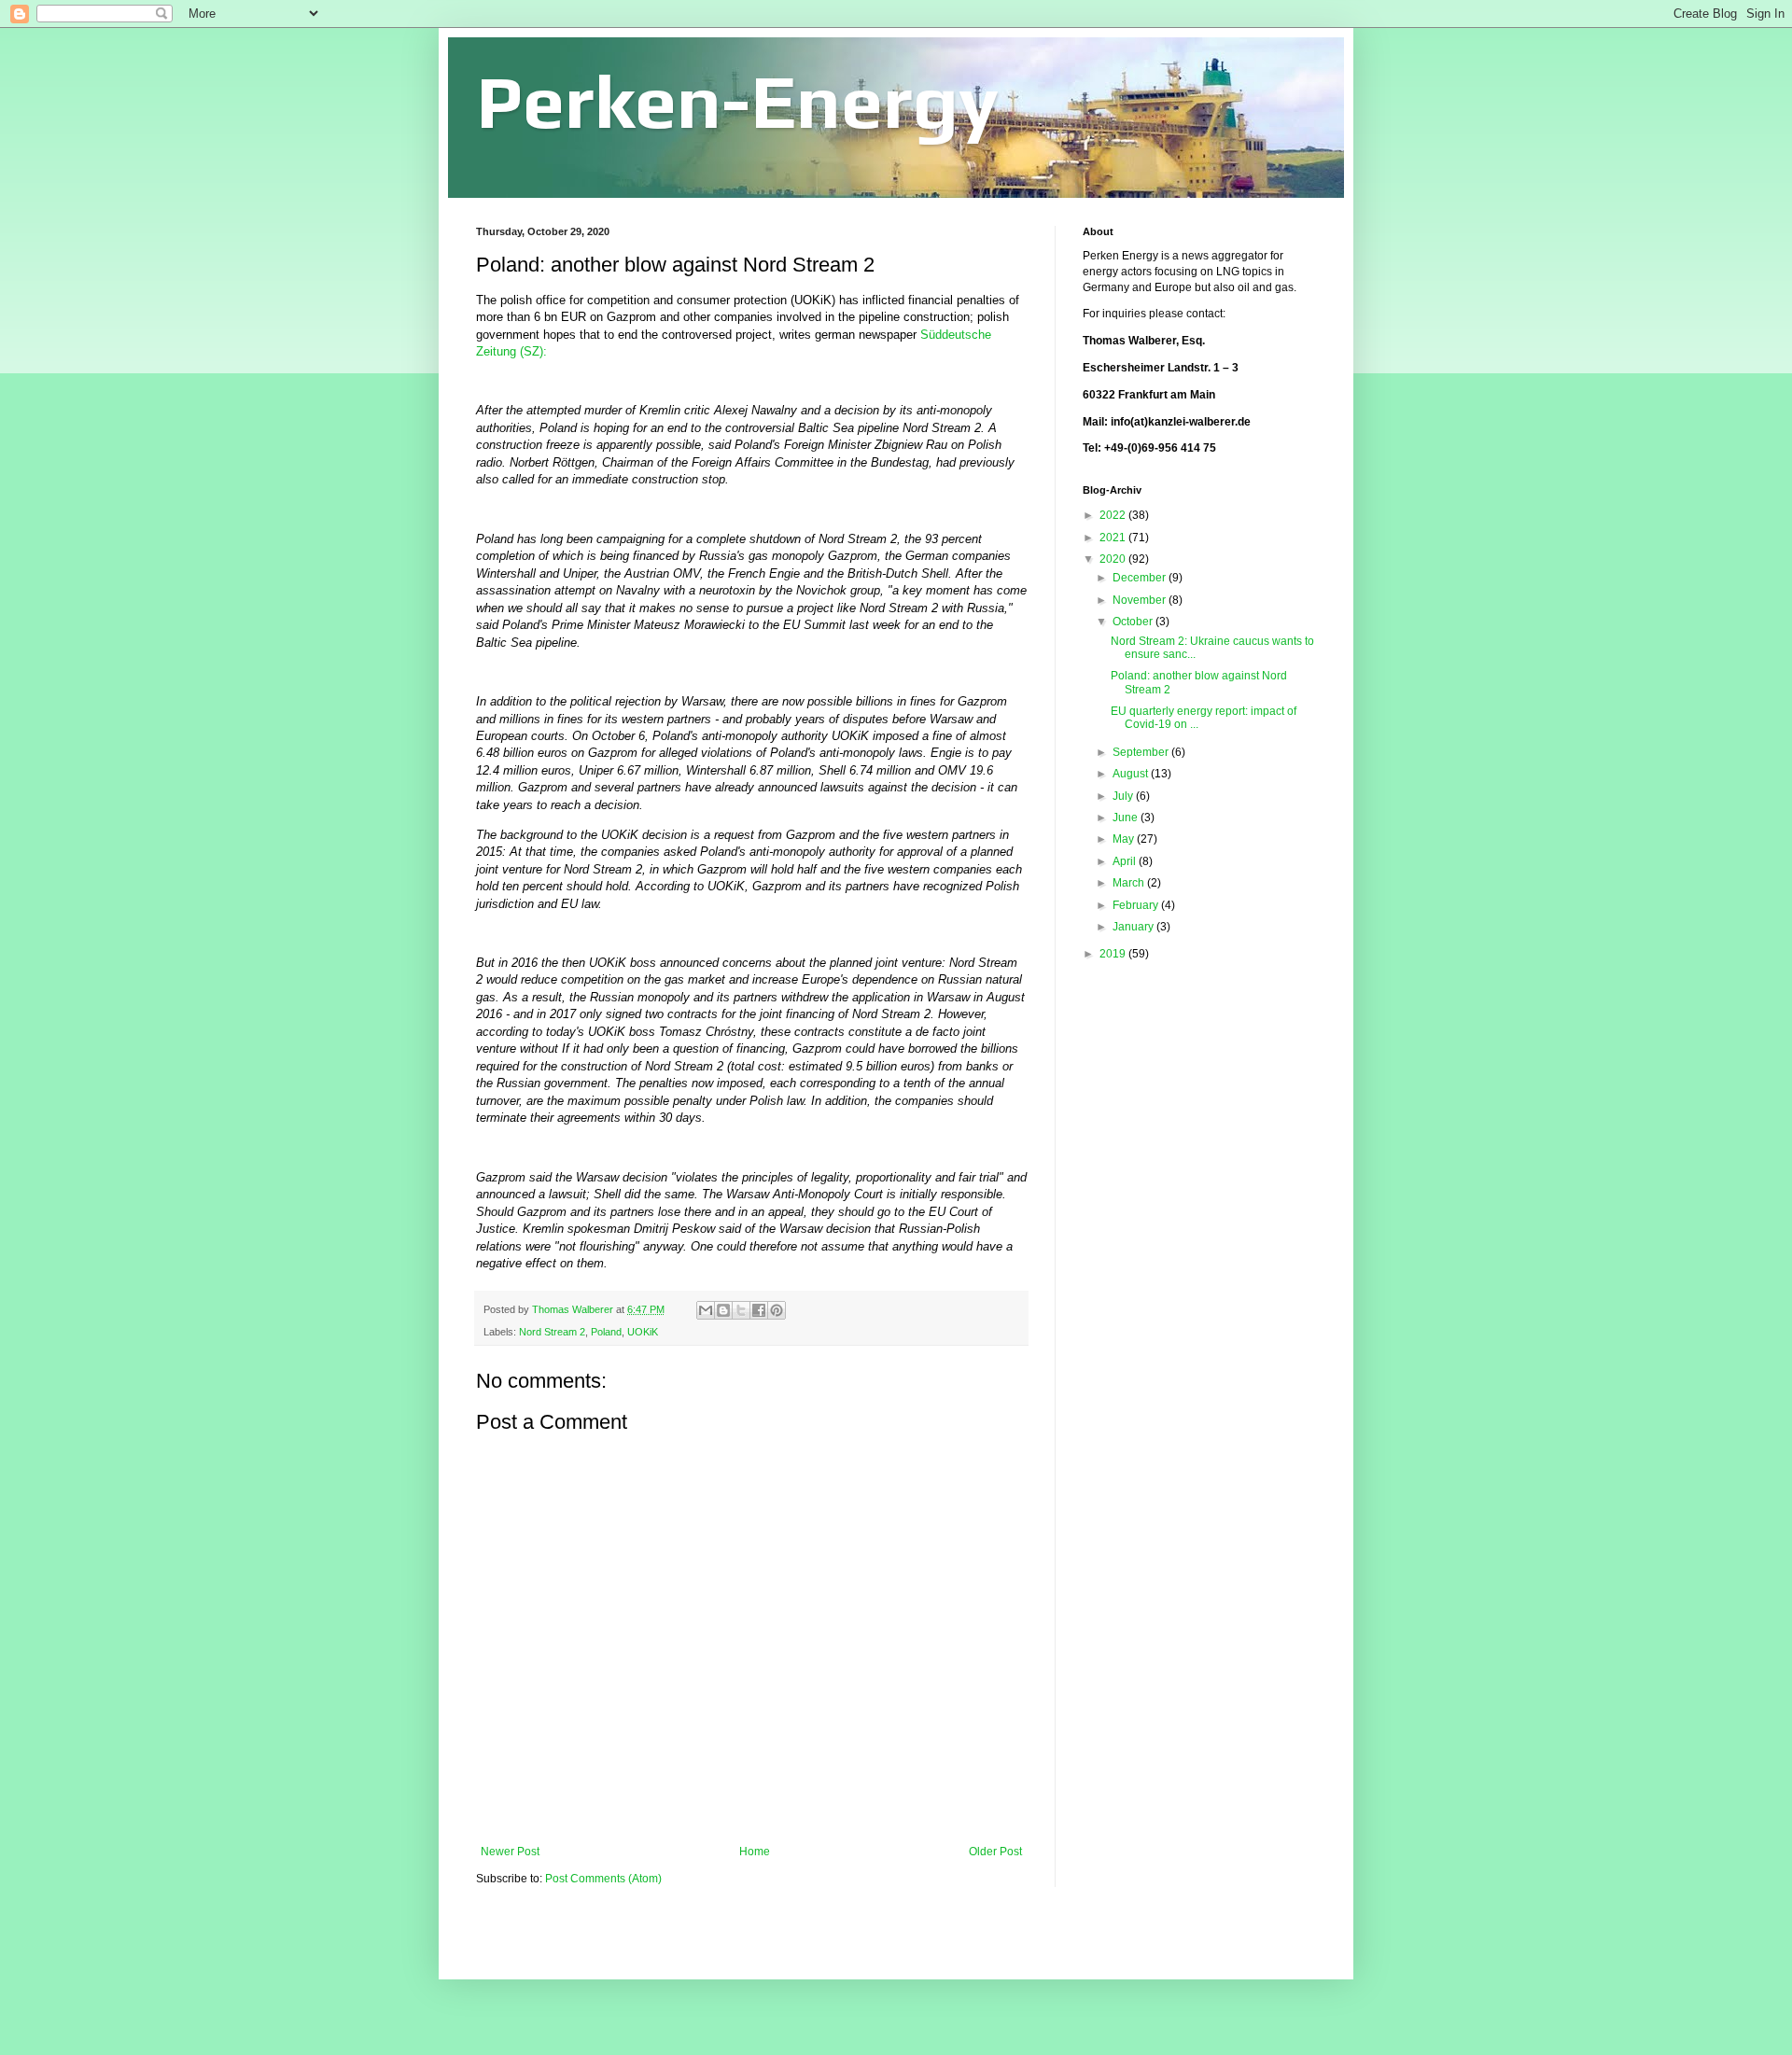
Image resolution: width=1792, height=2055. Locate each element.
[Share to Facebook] (759, 1310)
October (1134, 622)
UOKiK (643, 1332)
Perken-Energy (737, 101)
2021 (1114, 538)
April (1126, 861)
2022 (1114, 515)
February (1137, 905)
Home (755, 1852)
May (1125, 839)
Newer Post (510, 1852)
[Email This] (706, 1310)
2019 (1114, 954)
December (1141, 578)
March (1130, 883)
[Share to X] (741, 1310)
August (1132, 774)
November (1141, 600)
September (1142, 752)
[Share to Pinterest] (777, 1310)
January (1134, 927)
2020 (1114, 559)
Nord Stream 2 (552, 1332)
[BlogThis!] (723, 1310)
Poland (606, 1332)
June (1127, 818)
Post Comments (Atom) (603, 1879)
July (1124, 796)
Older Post (995, 1852)
